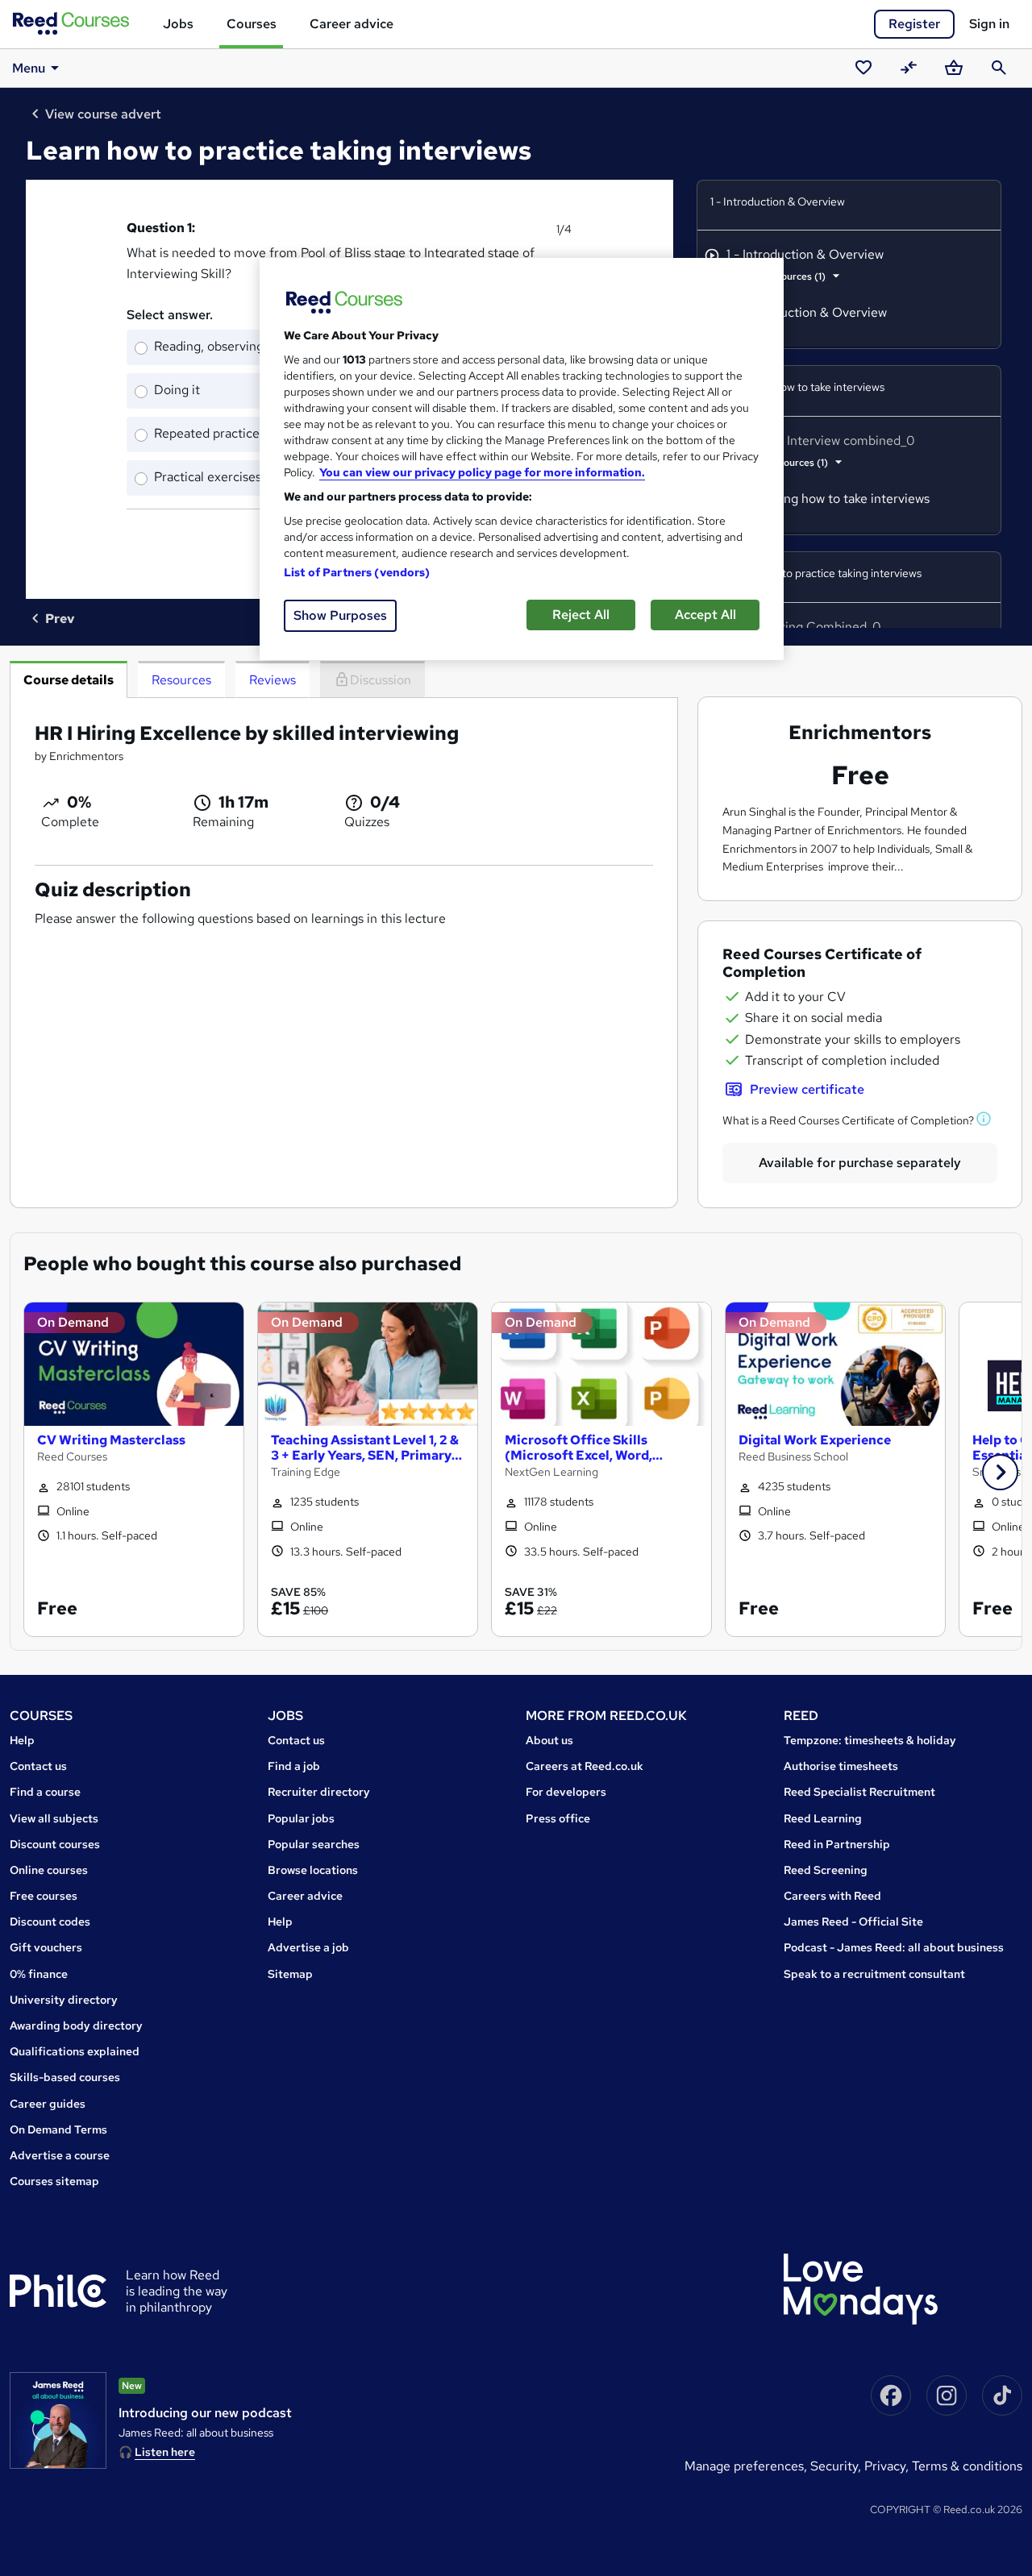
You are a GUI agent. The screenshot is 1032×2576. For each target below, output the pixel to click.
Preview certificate (807, 1089)
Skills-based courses (65, 2077)
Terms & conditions (967, 2466)
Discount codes (50, 1922)
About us (549, 1740)
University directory (64, 2000)
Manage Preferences (744, 2466)
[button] (984, 1120)
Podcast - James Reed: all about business (894, 1947)
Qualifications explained (75, 2051)
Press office (558, 1818)
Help (22, 1740)
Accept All (705, 615)
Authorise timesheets (841, 1766)
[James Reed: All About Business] (58, 2420)
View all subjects (54, 1818)
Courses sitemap (54, 2181)
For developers (566, 1792)
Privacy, (888, 2466)
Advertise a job (308, 1947)
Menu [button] (29, 68)
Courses (252, 24)
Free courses (44, 1896)
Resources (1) (796, 276)
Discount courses (55, 1844)
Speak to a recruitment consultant (874, 1974)
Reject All (581, 615)
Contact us (38, 1766)
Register (914, 24)
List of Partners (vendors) (357, 572)
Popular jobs (301, 1818)
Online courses (49, 1870)
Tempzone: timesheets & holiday (870, 1740)
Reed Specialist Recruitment (859, 1792)
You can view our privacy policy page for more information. (482, 472)
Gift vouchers (46, 1947)
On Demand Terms (58, 2129)
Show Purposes (340, 615)
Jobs (178, 24)
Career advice (352, 24)
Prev (60, 619)
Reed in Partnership (837, 1844)
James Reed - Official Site (853, 1922)
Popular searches (314, 1844)
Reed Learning (823, 1818)
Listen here (165, 2452)
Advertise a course (60, 2155)
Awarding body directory (76, 2025)
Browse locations (313, 1870)
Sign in (989, 24)
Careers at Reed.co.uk (585, 1766)
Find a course (45, 1792)
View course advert (103, 114)
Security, (837, 2466)
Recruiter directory (319, 1792)
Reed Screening (826, 1870)
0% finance (39, 1974)
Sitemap (290, 1974)
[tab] (69, 679)
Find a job (294, 1766)
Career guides (48, 2104)
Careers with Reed (832, 1896)
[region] (522, 459)
